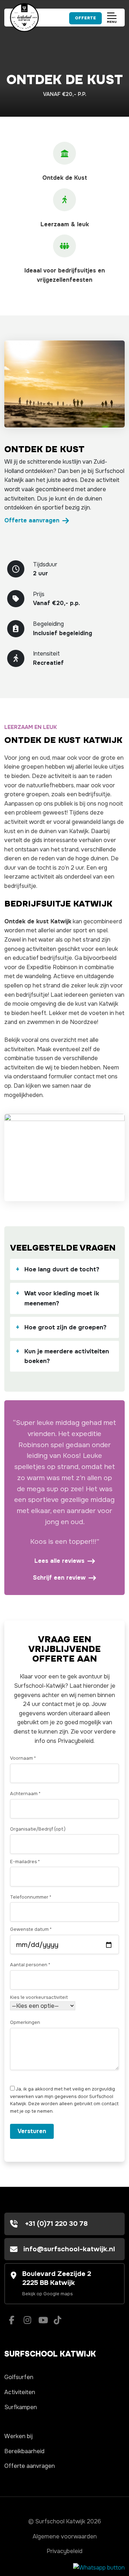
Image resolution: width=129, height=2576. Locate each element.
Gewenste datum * (31, 1929)
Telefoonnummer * (31, 1897)
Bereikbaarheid (24, 2451)
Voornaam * (23, 1758)
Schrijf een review (59, 1578)
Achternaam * (25, 1794)
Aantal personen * (30, 1965)
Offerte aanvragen (32, 520)
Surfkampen (21, 2407)
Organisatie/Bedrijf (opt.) (38, 1829)
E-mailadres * (25, 1862)
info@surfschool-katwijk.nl (69, 2249)
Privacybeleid (64, 2551)
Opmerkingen (25, 2022)
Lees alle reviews (59, 1561)
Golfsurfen (19, 2377)
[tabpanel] (64, 384)
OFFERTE (85, 18)
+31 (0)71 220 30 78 (56, 2224)
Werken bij (18, 2436)
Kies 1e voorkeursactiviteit (39, 1997)
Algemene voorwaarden (65, 2536)
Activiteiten (20, 2392)
